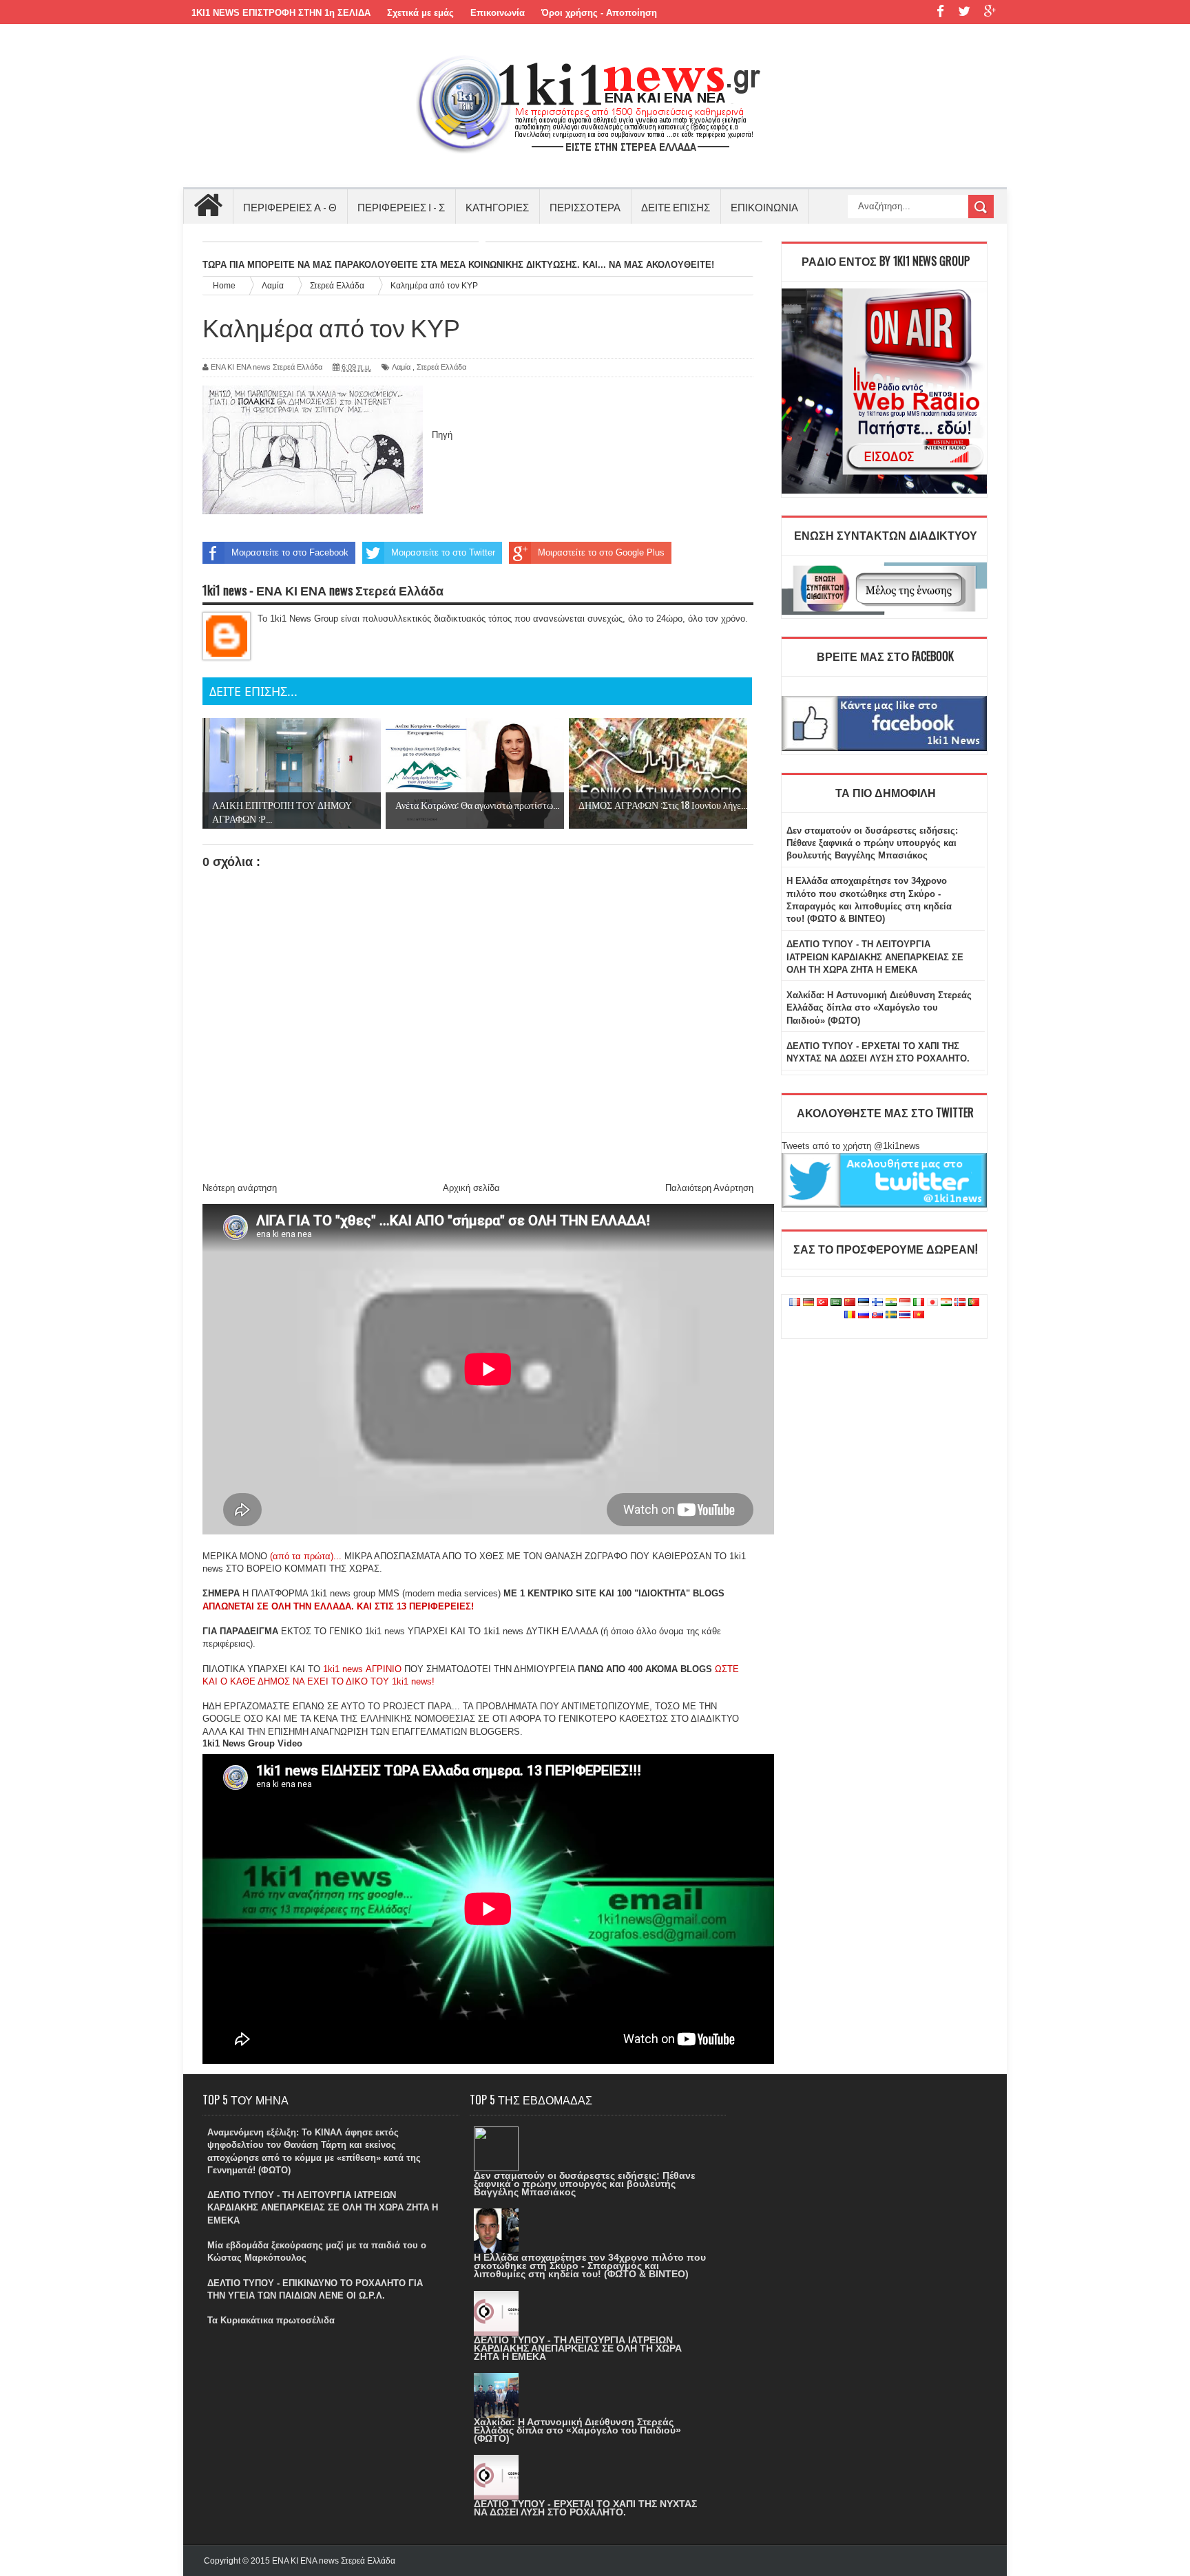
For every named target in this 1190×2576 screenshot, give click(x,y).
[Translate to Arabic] (836, 1303)
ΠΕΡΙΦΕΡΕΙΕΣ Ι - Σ (401, 207)
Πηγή (442, 435)
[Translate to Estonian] (864, 1303)
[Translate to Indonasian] (905, 1303)
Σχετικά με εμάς (420, 13)
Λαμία (401, 367)
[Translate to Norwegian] (960, 1303)
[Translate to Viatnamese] (919, 1315)
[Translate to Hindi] (891, 1303)
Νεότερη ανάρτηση (240, 1188)
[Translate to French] (795, 1303)
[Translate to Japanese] (932, 1303)
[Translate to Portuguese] (974, 1303)
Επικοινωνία (498, 13)
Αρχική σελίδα (471, 1188)
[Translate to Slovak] (877, 1315)
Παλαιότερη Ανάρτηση (709, 1188)
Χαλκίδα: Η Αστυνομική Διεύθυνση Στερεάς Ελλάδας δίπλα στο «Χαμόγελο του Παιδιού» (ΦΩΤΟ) (879, 1007)
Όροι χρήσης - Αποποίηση (599, 13)
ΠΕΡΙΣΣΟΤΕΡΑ (585, 207)
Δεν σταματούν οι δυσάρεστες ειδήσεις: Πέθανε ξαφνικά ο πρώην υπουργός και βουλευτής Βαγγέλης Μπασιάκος (872, 843)
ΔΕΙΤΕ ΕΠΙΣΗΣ (676, 207)
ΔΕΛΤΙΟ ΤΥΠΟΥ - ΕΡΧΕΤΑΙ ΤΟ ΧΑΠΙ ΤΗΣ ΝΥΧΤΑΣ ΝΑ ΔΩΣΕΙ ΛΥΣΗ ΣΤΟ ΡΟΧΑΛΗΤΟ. (585, 2508)
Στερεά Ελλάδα (441, 367)
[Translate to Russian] (864, 1315)
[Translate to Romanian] (850, 1315)
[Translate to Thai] (905, 1315)
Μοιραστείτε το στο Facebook (290, 552)
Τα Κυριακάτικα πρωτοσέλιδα (271, 2320)
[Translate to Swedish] (891, 1315)
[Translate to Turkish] (822, 1303)
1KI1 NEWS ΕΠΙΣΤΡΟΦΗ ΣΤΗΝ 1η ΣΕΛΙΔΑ (281, 13)
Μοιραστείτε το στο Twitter (443, 552)
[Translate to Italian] (919, 1303)
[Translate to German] (808, 1303)
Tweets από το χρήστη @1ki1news (851, 1146)
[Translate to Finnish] (877, 1303)
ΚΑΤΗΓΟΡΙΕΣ (497, 207)
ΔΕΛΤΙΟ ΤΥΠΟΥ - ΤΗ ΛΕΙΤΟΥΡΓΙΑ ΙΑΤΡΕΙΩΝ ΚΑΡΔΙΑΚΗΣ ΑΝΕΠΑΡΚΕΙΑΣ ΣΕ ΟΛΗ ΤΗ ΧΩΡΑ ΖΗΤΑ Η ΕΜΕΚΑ (875, 957)
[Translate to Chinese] (850, 1303)
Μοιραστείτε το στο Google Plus (601, 552)
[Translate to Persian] (946, 1303)
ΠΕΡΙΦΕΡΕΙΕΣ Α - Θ (290, 207)
